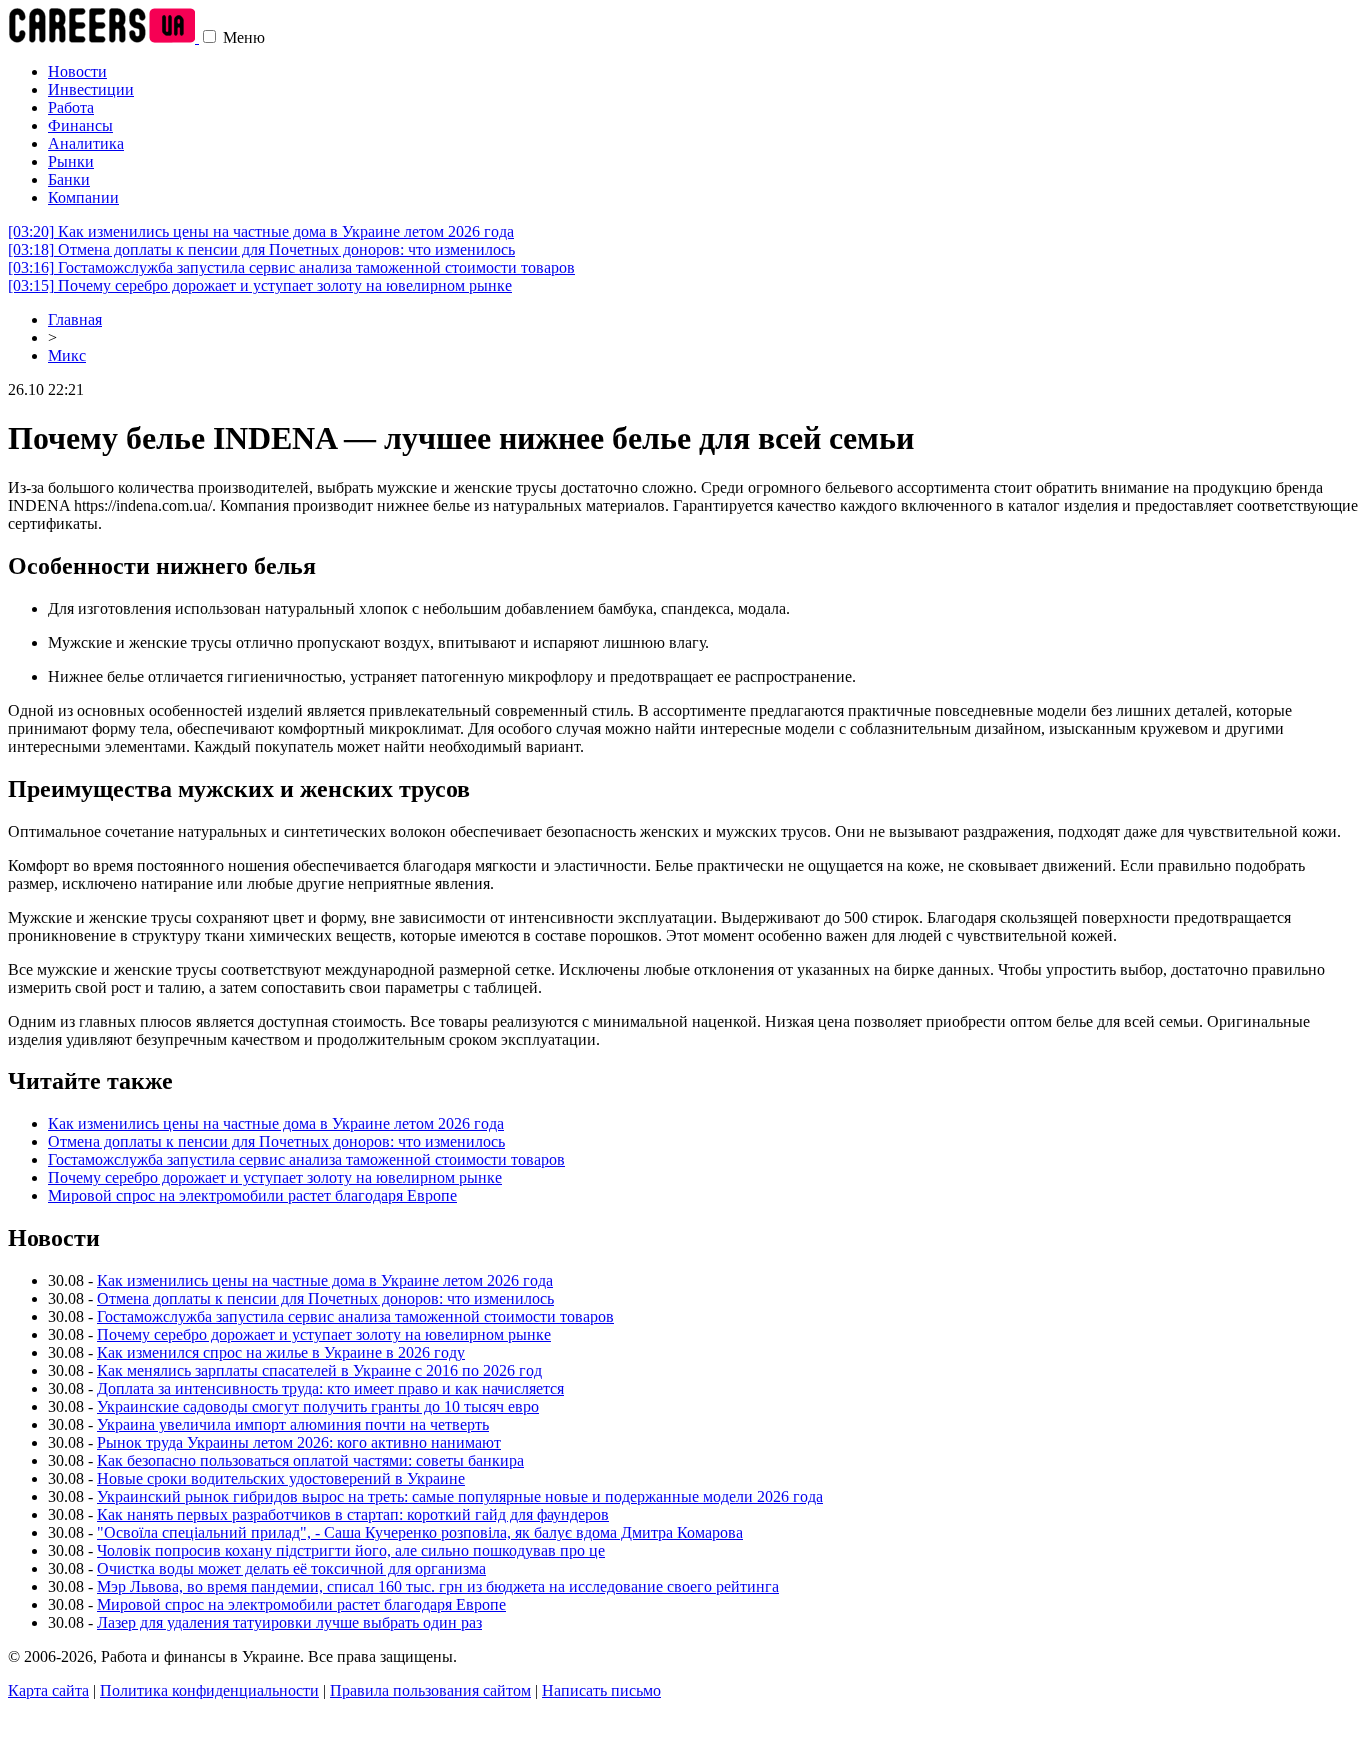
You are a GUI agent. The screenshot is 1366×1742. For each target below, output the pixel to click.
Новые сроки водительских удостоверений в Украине (281, 1478)
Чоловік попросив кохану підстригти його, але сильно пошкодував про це (351, 1550)
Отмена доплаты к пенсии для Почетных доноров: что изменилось (261, 249)
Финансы (80, 125)
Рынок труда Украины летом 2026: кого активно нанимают (299, 1442)
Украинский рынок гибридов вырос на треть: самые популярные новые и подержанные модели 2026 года (460, 1496)
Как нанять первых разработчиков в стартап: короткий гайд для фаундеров (353, 1514)
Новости (77, 71)
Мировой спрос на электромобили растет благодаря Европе (252, 1195)
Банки (69, 179)
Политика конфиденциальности (209, 1690)
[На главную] (103, 37)
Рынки (71, 161)
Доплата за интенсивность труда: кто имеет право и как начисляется (330, 1388)
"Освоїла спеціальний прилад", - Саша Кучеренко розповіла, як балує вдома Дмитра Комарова (420, 1532)
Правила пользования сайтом (430, 1690)
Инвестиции (91, 89)
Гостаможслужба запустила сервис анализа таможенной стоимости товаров (291, 267)
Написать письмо (601, 1690)
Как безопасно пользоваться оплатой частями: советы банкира (310, 1460)
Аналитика (86, 143)
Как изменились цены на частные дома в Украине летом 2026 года (261, 231)
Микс (67, 355)
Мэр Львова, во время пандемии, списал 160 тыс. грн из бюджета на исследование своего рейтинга (438, 1586)
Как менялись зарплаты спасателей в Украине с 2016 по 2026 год (319, 1370)
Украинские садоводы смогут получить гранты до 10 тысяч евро (318, 1406)
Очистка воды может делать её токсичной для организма (291, 1568)
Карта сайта (48, 1690)
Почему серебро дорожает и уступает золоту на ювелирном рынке (260, 285)
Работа (71, 107)
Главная (75, 319)
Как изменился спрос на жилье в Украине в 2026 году (281, 1352)
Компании (83, 197)
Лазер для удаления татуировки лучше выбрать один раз (289, 1622)
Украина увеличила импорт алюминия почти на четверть (293, 1424)
